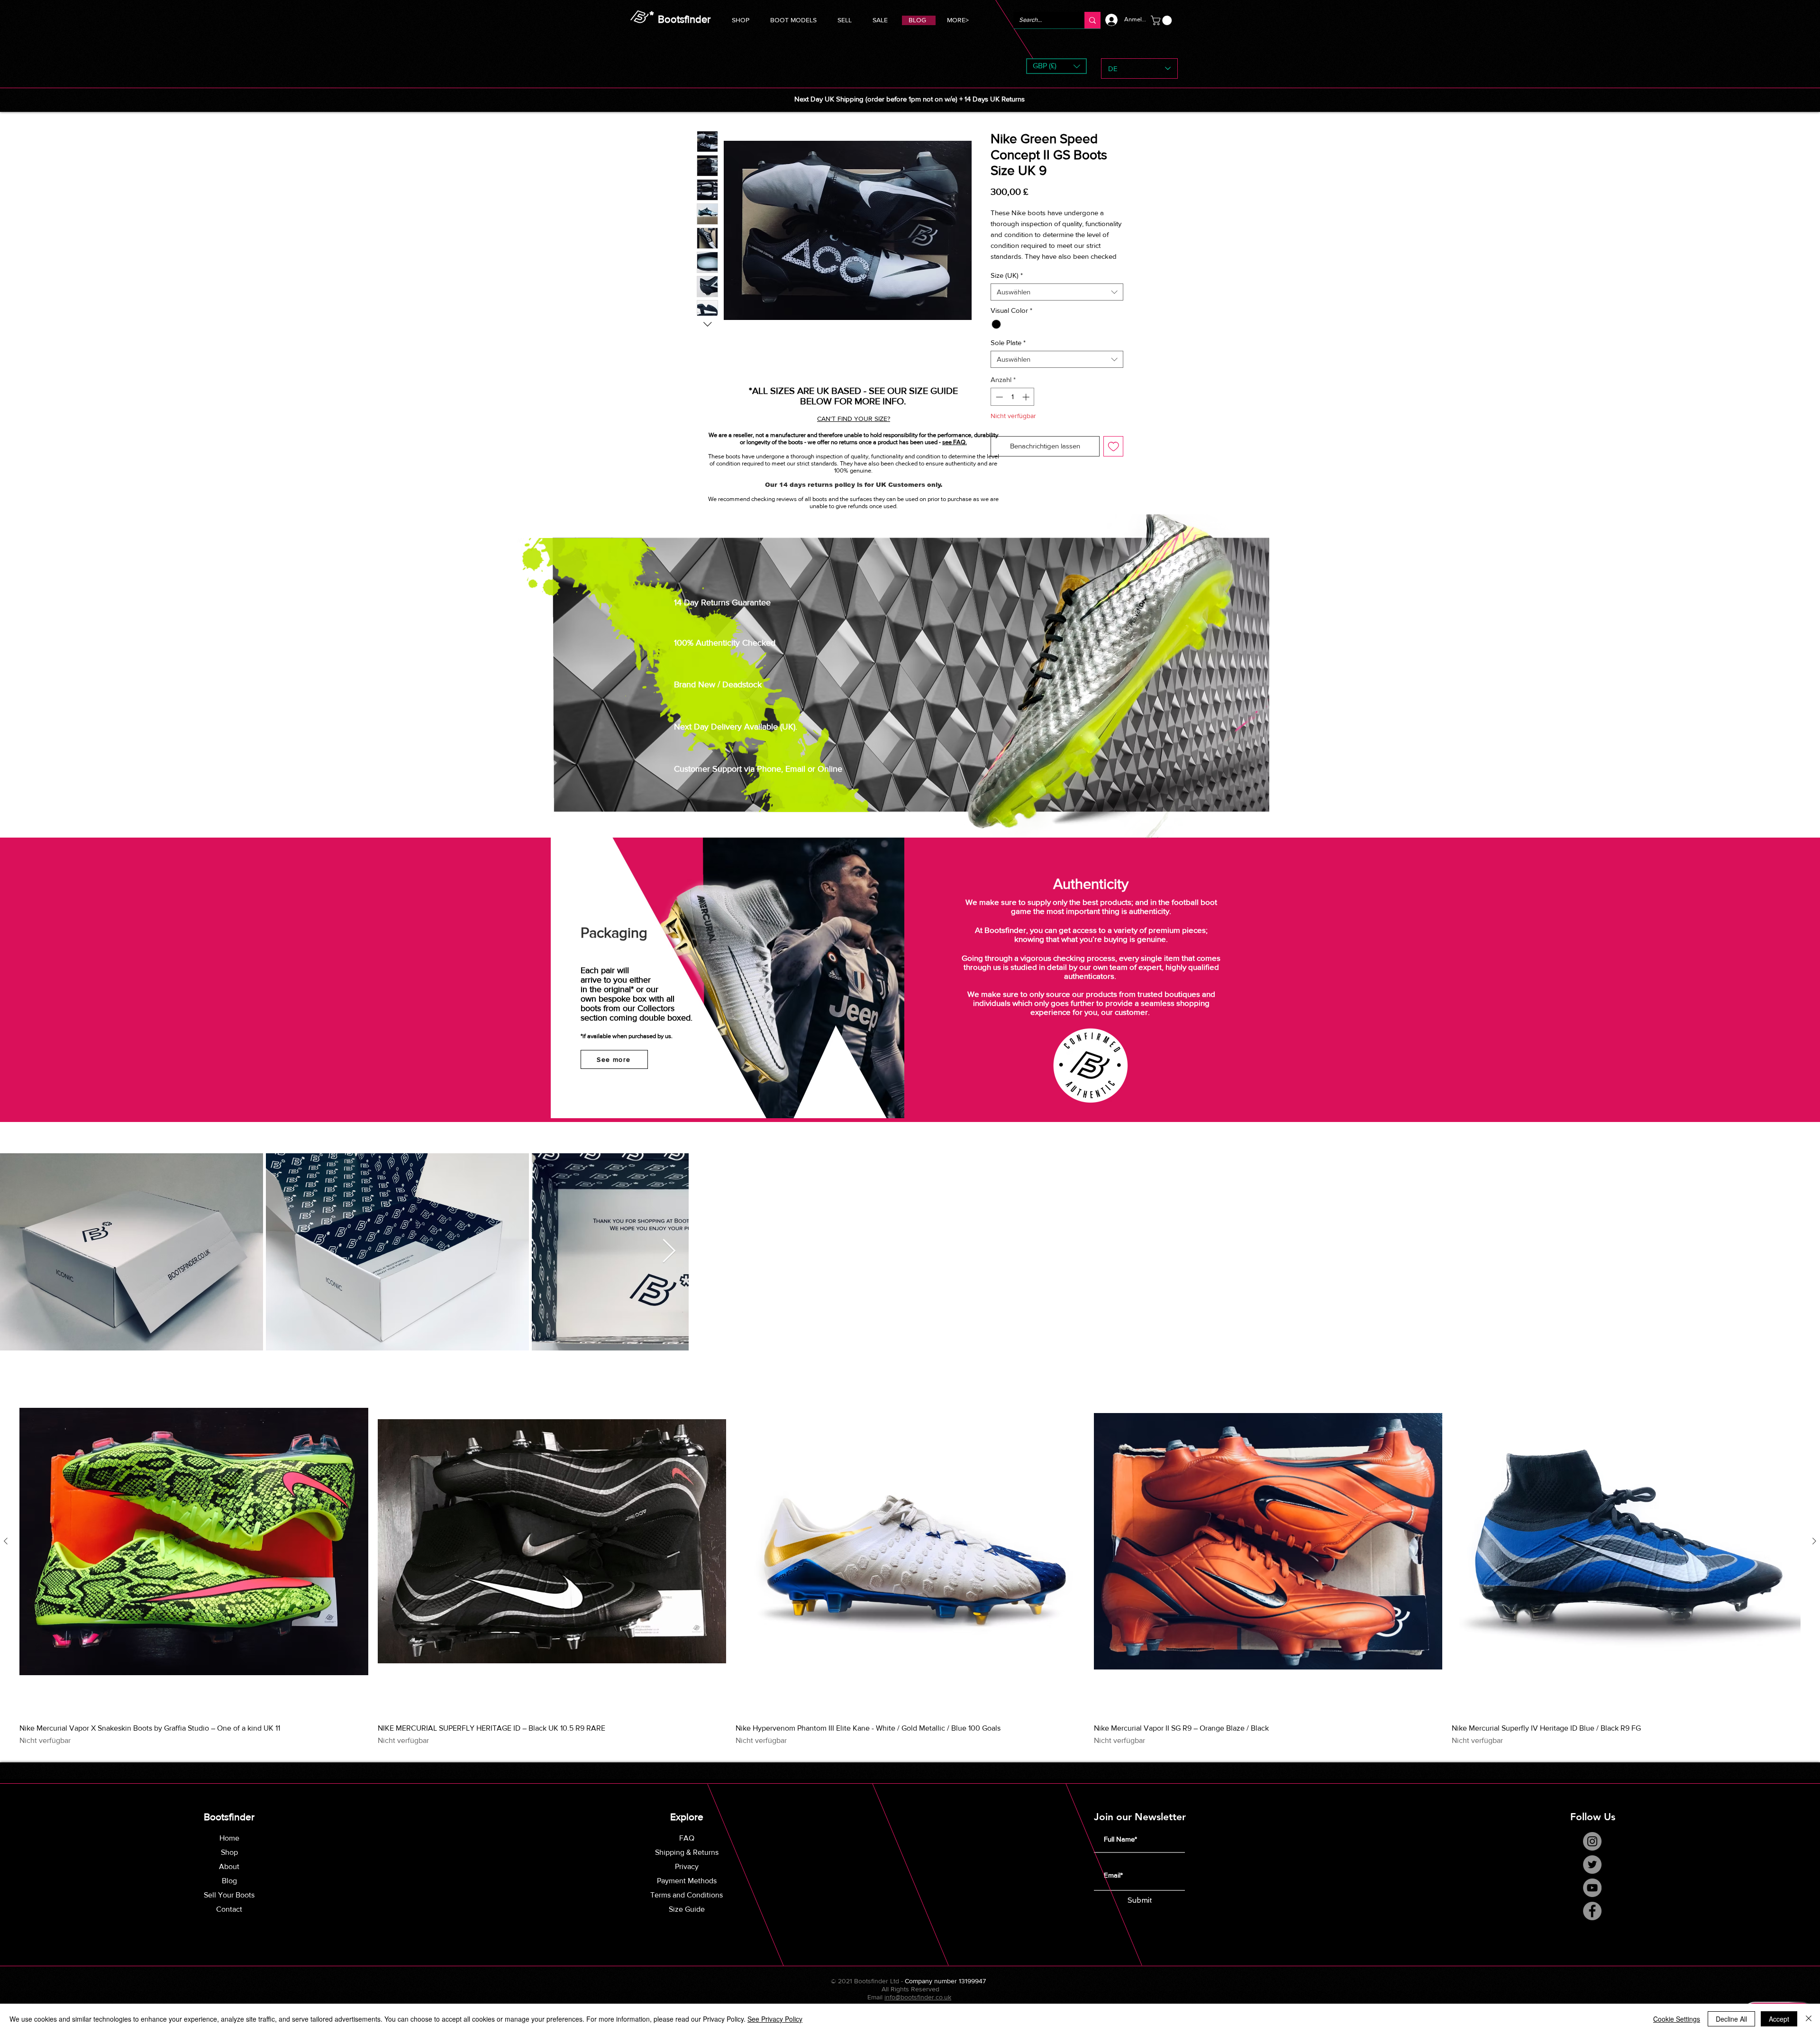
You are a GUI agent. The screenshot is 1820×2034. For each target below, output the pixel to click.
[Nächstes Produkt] (1814, 1541)
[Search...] (1092, 20)
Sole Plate (1008, 353)
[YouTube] (1592, 1888)
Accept (1779, 2019)
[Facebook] (1592, 1911)
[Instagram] (1592, 1841)
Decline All (1731, 2019)
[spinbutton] (1013, 407)
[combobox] (1057, 302)
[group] (910, 1557)
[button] (793, 19)
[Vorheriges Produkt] (6, 1541)
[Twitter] (1592, 1865)
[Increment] (1027, 407)
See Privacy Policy (775, 2019)
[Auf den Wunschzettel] (1114, 457)
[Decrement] (998, 407)
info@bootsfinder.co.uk (918, 1997)
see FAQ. (955, 442)
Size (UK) (1007, 286)
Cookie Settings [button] (1677, 2019)
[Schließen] (1809, 2019)
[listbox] (1056, 66)
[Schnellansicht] (194, 1541)
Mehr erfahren (1012, 267)
